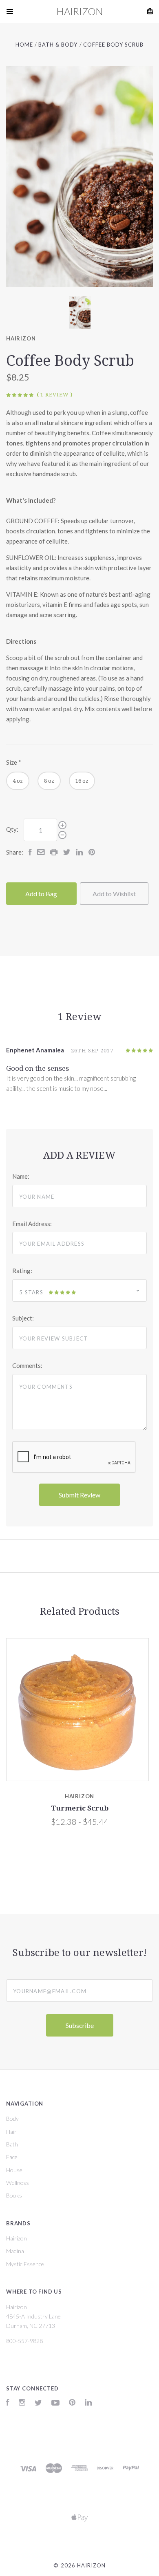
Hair (11, 2132)
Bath (12, 2144)
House (14, 2170)
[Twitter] (38, 2403)
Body (12, 2118)
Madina (15, 2251)
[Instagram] (22, 2403)
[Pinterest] (72, 2403)
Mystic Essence (25, 2264)
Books (14, 2195)
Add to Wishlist (114, 894)
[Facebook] (8, 2403)
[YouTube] (55, 2403)
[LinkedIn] (88, 2403)
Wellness (18, 2183)
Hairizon (21, 338)
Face (12, 2157)
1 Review (55, 395)
